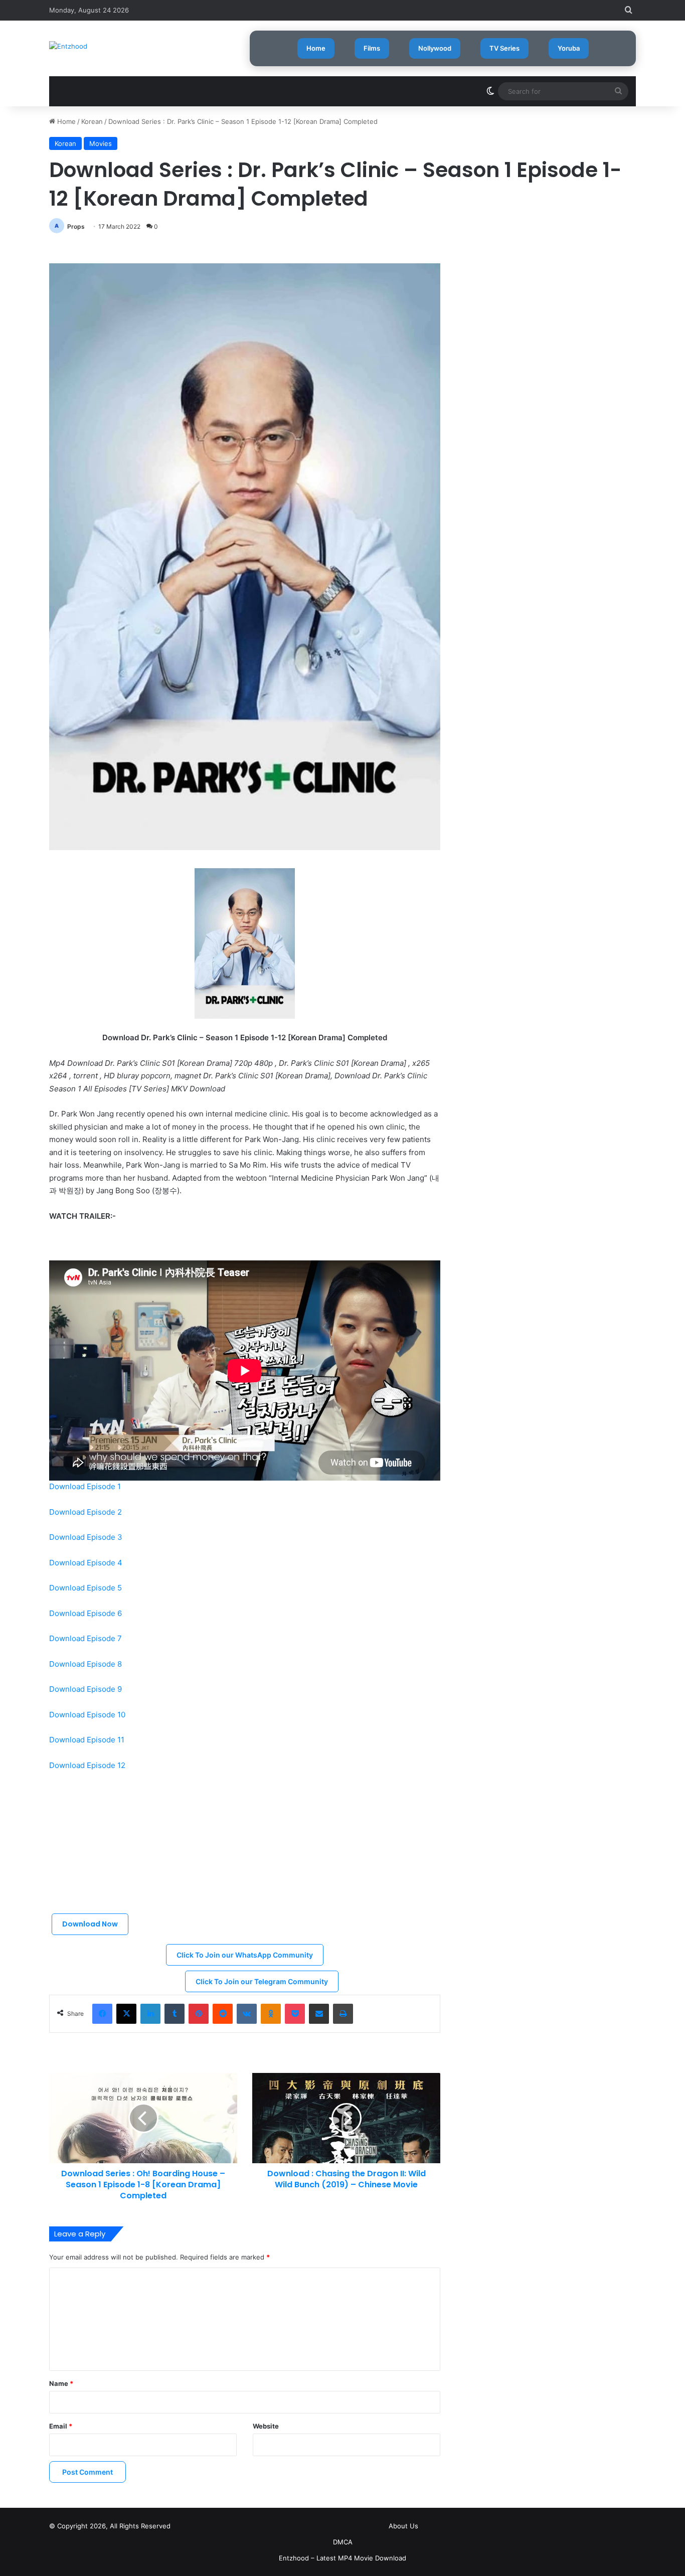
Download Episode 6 (85, 1613)
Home (316, 48)
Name (61, 2383)
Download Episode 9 (85, 1689)
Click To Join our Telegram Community (262, 1981)
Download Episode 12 (87, 1765)
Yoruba (569, 48)
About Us (403, 2526)
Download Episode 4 (86, 1563)
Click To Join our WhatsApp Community (245, 1955)
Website (266, 2426)
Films (372, 48)
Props (76, 226)
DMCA (343, 2542)
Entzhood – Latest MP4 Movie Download (342, 2558)
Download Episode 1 (85, 1486)
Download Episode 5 (85, 1588)
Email (61, 2426)
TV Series (504, 48)
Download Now (90, 1924)
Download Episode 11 (87, 1740)
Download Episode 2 (85, 1512)
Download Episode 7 (85, 1638)
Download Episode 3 (86, 1537)
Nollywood (435, 48)
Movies (101, 143)
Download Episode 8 (85, 1664)
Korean (92, 121)
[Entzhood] (68, 46)
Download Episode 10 (87, 1715)
